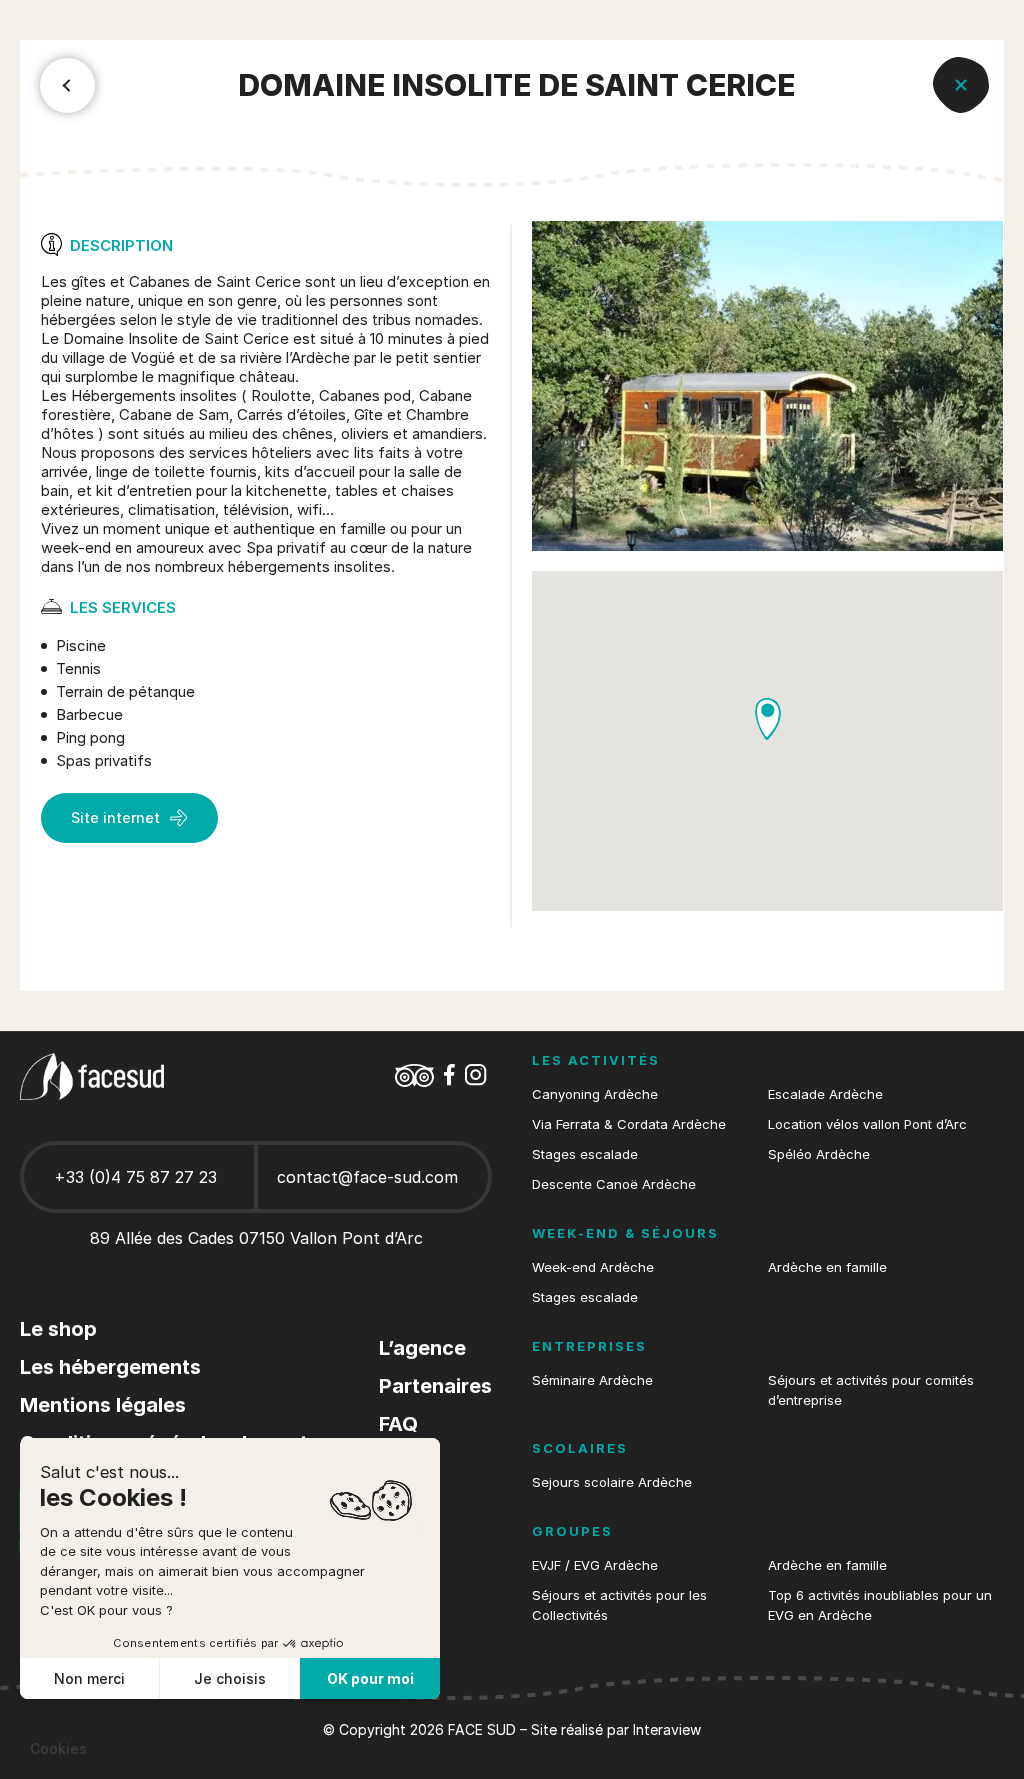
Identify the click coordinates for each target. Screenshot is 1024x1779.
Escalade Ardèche (825, 1094)
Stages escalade (585, 1154)
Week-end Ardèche (593, 1267)
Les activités (596, 1060)
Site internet (115, 817)
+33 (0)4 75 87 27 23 (135, 1177)
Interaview (667, 1729)
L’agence (422, 1348)
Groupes (572, 1531)
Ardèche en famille (827, 1267)
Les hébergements (110, 1367)
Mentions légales (103, 1405)
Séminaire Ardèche (592, 1380)
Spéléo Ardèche (819, 1154)
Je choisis (230, 1678)
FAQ (398, 1424)
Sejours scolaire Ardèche (612, 1482)
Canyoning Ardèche (595, 1094)
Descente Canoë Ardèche (614, 1184)
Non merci (89, 1678)
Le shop (58, 1329)
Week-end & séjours (625, 1233)
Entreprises (589, 1346)
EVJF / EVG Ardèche (595, 1565)
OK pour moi (370, 1678)
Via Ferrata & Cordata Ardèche (629, 1124)
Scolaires (580, 1448)
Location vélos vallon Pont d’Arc (867, 1124)
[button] (768, 719)
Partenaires (435, 1386)
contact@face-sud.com (367, 1177)
